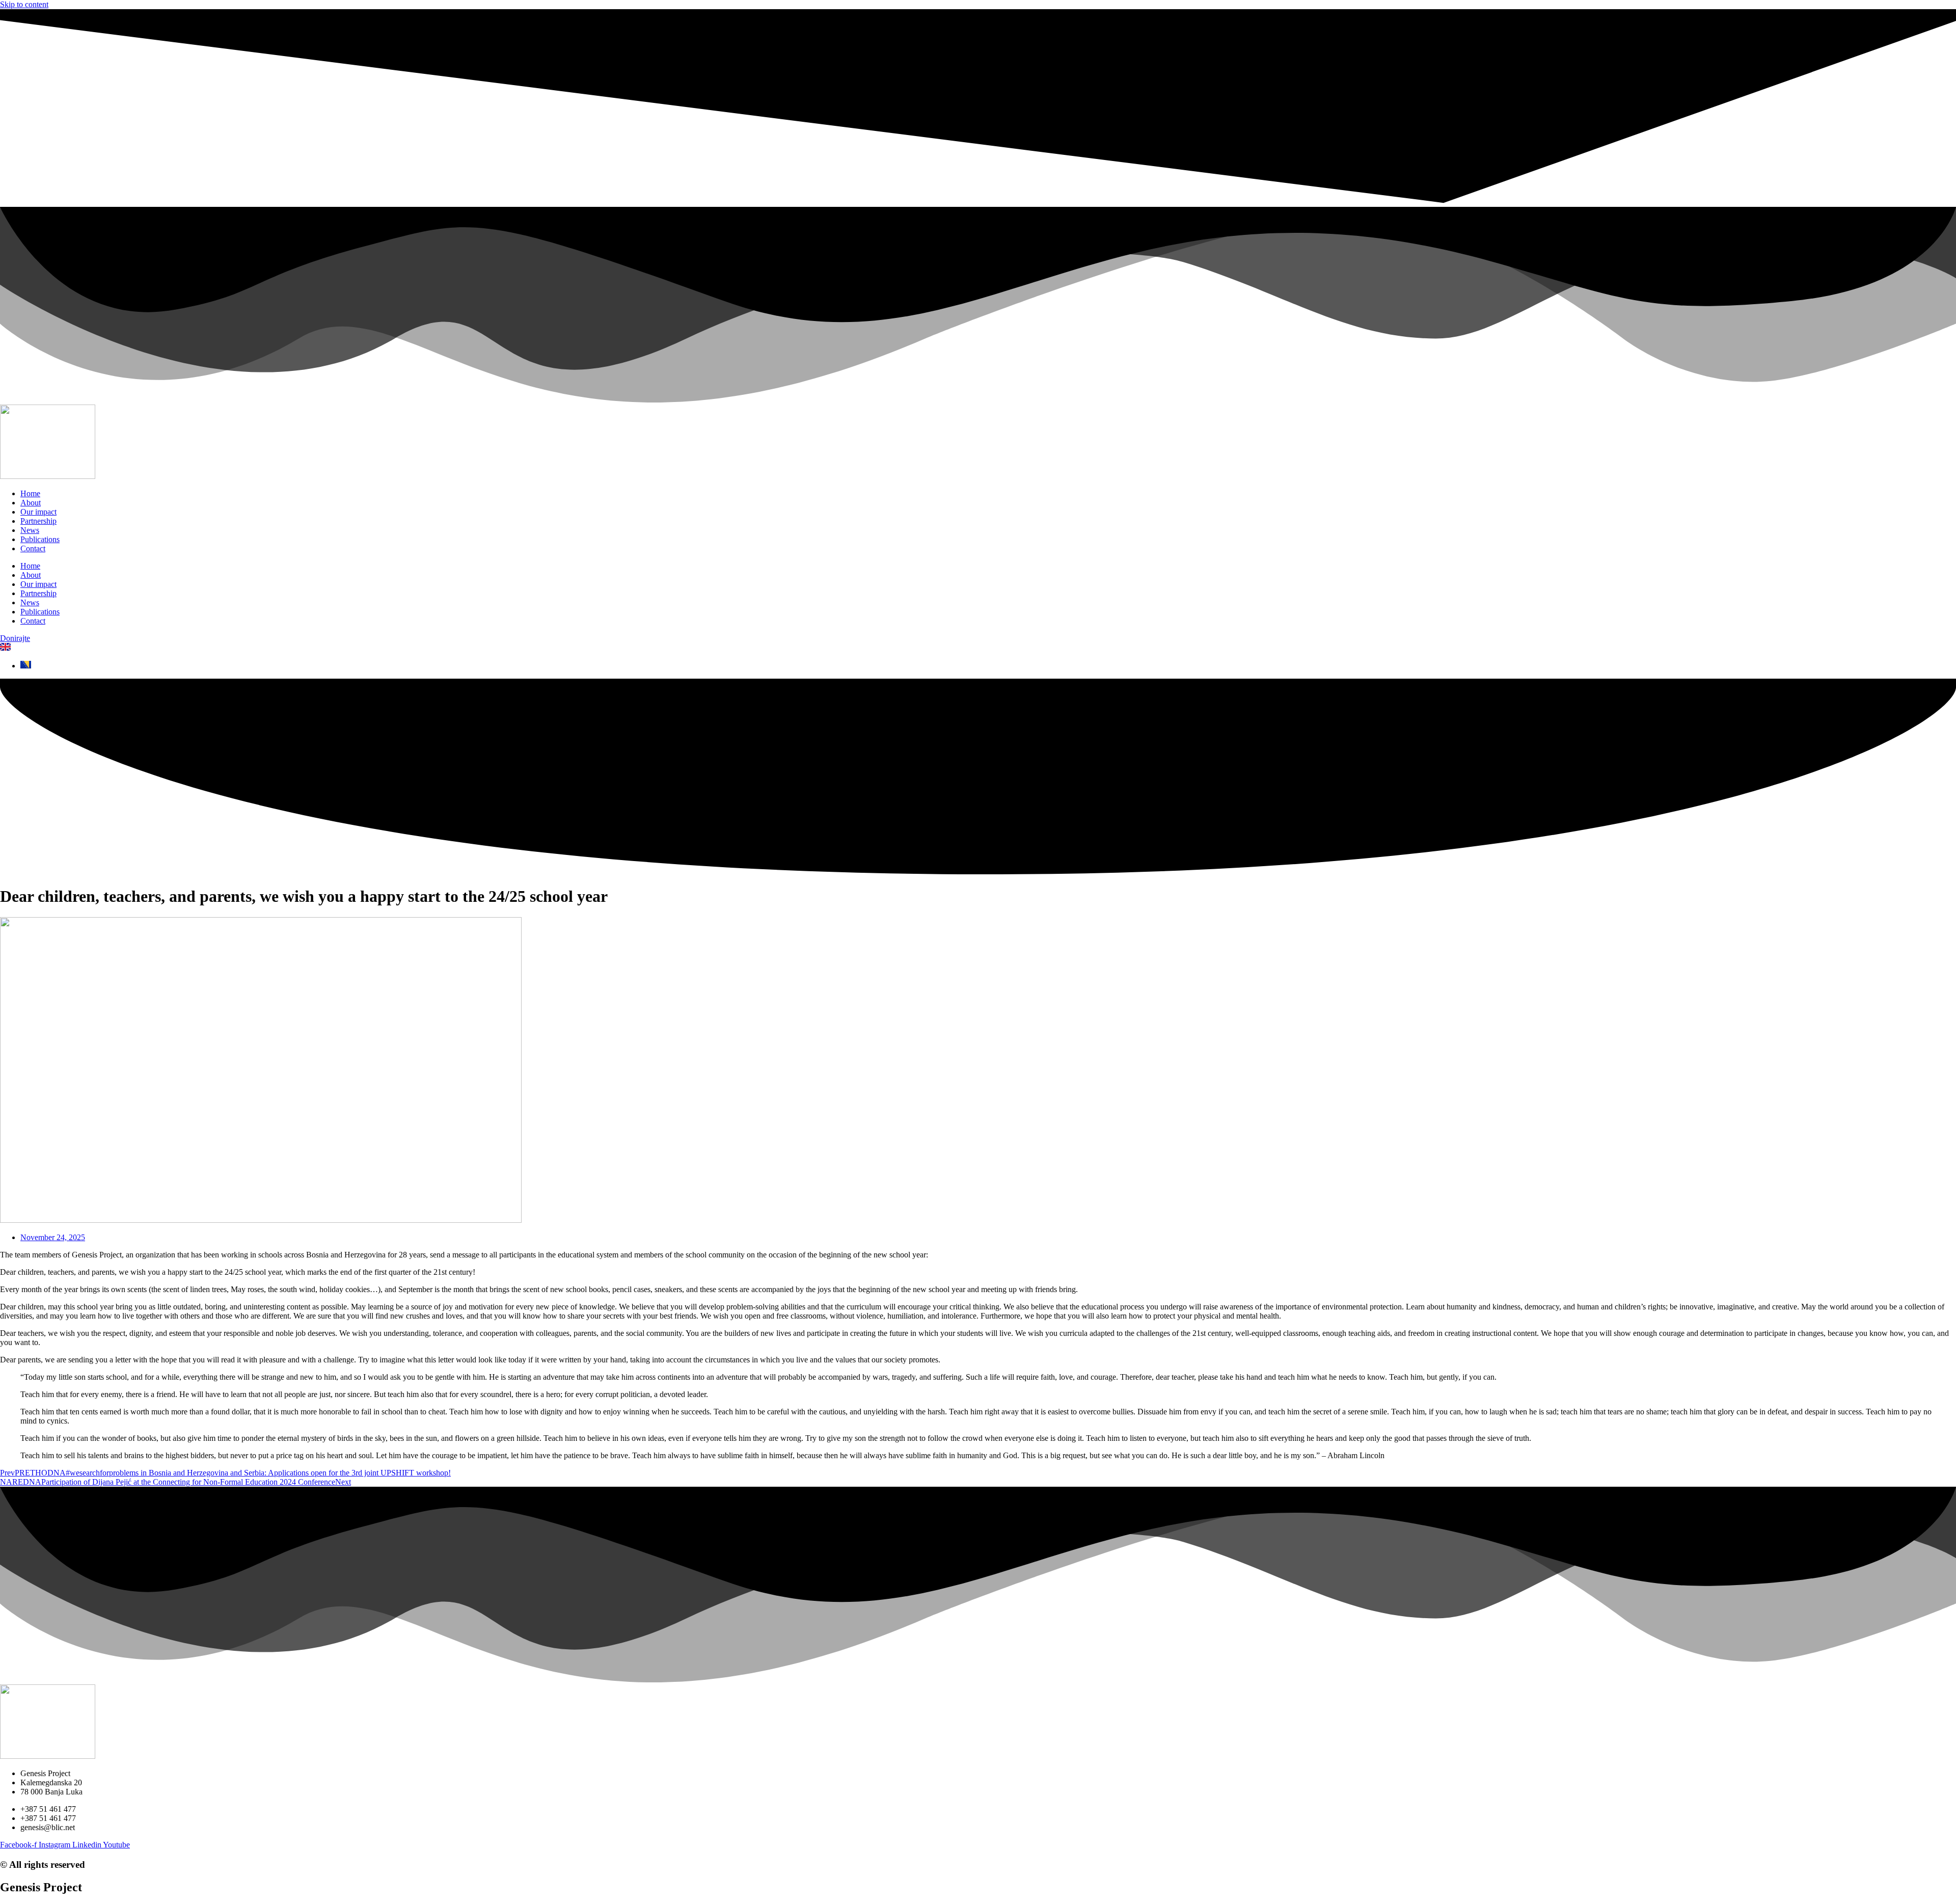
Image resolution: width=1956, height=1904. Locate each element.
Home (30, 493)
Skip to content (24, 4)
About (31, 503)
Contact (33, 548)
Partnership (38, 521)
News (30, 530)
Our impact (38, 512)
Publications (40, 539)
